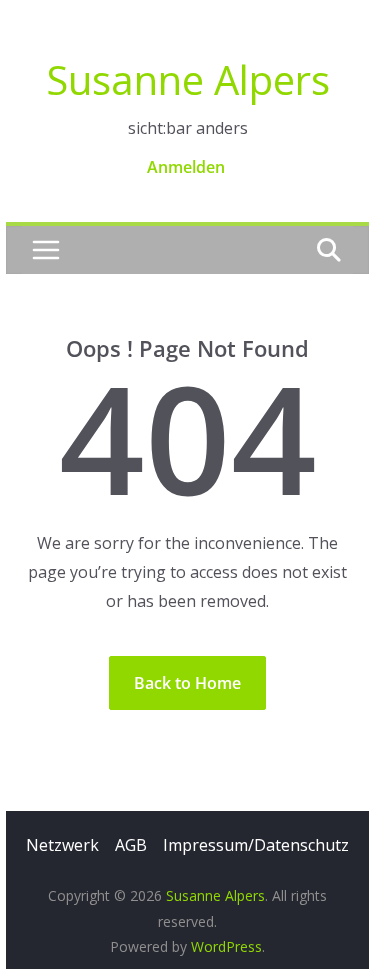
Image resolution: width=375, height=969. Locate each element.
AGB (131, 845)
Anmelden (186, 167)
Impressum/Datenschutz (256, 845)
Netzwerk (62, 845)
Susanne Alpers (188, 79)
